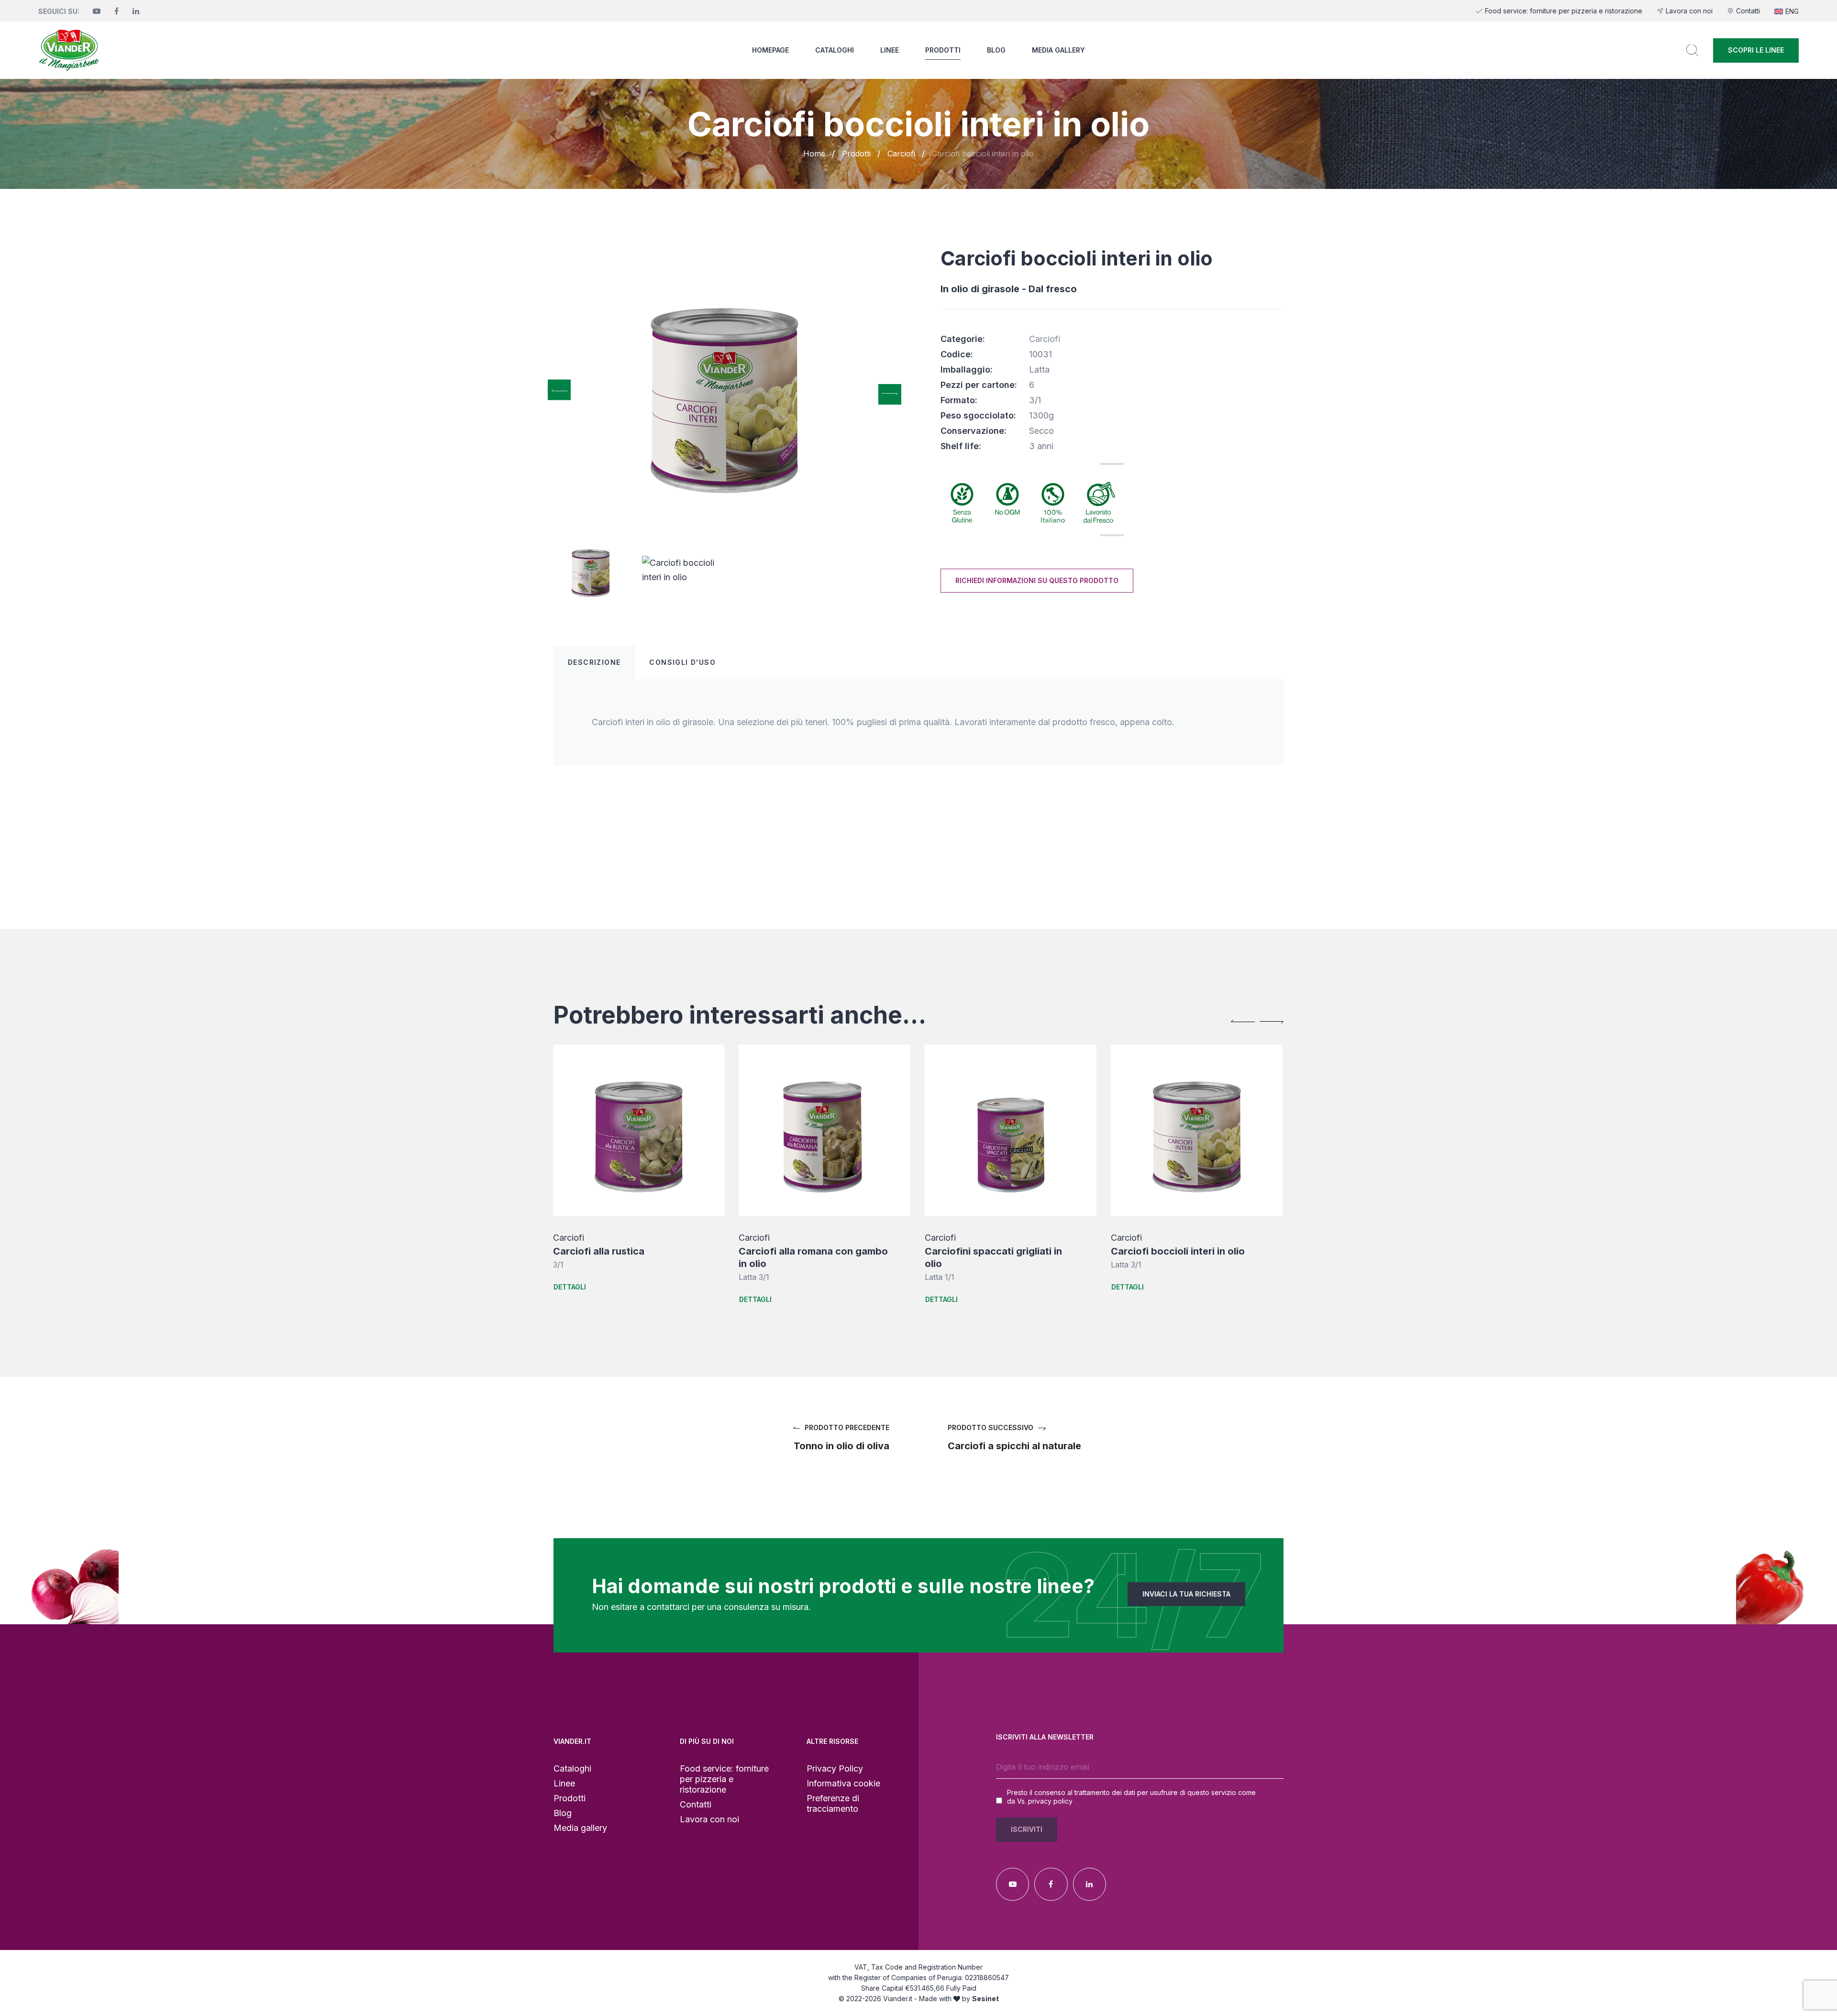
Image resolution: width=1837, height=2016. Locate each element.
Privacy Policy (835, 1768)
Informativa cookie (843, 1783)
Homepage (770, 50)
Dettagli (569, 1299)
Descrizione (594, 662)
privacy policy (1050, 1801)
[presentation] (559, 390)
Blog (996, 50)
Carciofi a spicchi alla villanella (1183, 1251)
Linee (890, 50)
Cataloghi (835, 50)
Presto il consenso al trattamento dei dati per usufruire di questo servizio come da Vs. (1131, 1797)
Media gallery (1058, 50)
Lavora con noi (1689, 11)
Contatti (1748, 11)
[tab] (594, 662)
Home (814, 154)
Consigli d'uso (682, 662)
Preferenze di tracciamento (833, 1803)
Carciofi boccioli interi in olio (992, 1251)
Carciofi (901, 154)
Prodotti (943, 50)
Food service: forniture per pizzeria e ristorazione (1564, 11)
